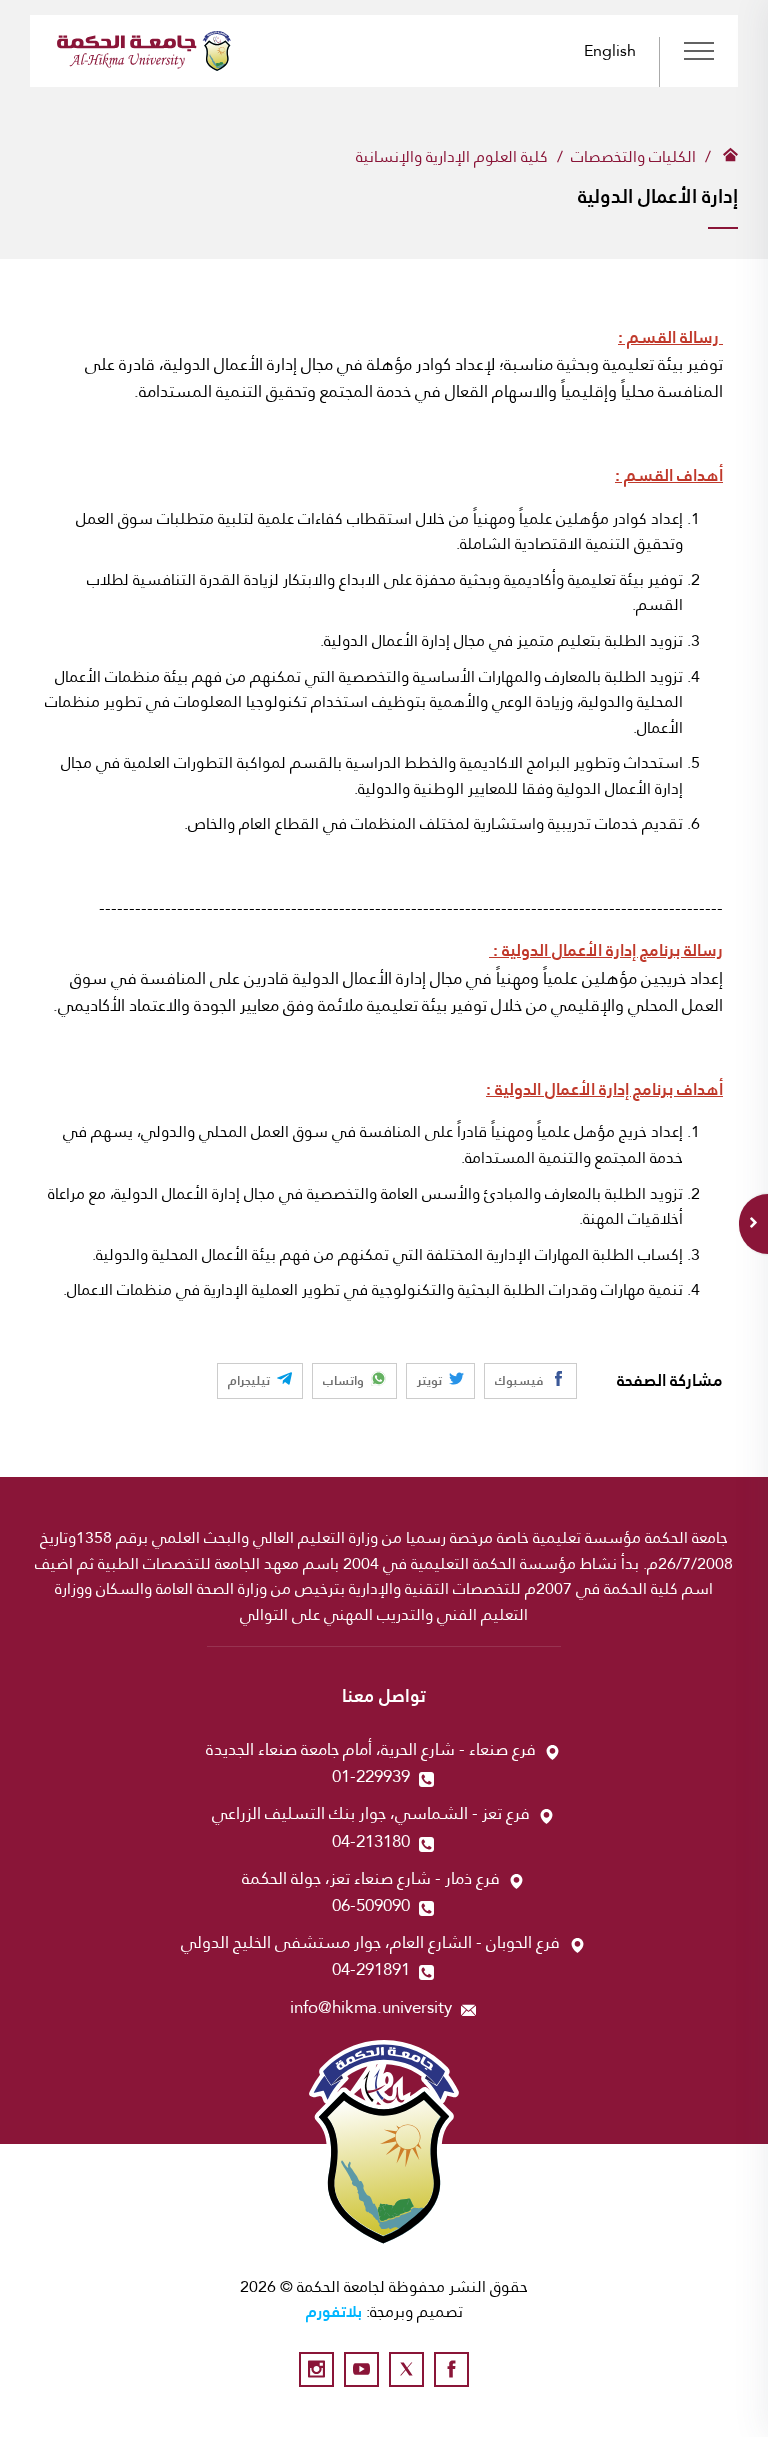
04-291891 (371, 1969)
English (610, 51)
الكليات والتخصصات (633, 157)
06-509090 (371, 1905)
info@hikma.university (371, 2007)
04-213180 (371, 1841)
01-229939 (371, 1776)
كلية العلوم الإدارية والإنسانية (452, 157)
